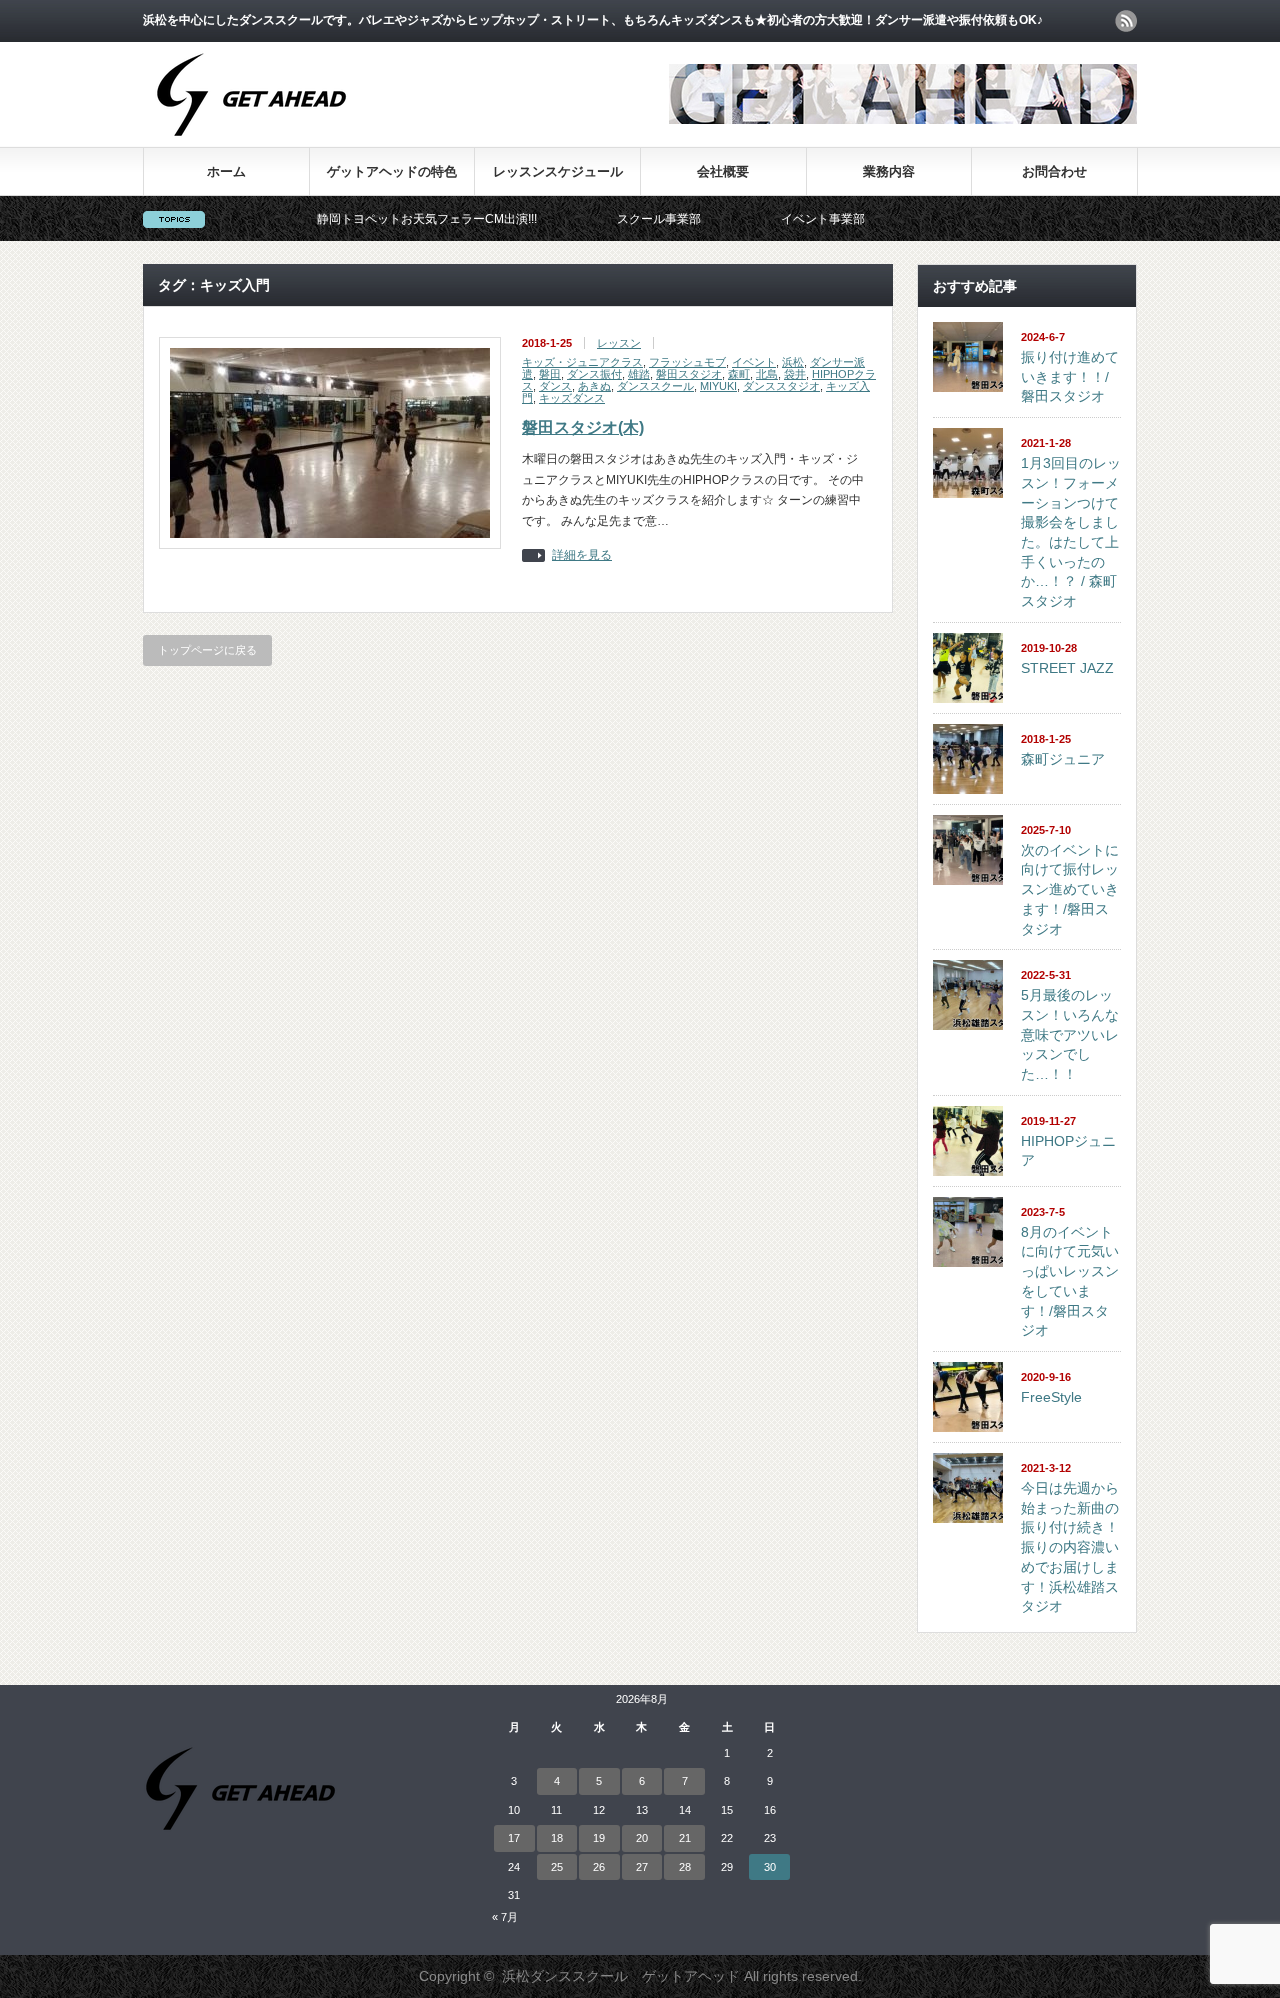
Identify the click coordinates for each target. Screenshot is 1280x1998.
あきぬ (594, 386)
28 (685, 1867)
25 (557, 1867)
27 (642, 1867)
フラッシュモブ (687, 362)
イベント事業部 (776, 219)
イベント (754, 362)
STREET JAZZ (1067, 668)
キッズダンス (572, 398)
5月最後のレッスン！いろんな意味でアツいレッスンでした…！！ (1070, 1034)
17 (514, 1838)
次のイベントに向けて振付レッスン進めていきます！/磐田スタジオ (1070, 889)
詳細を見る (582, 555)
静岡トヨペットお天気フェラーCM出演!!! (380, 219)
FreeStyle (1051, 1397)
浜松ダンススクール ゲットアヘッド (621, 1976)
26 (599, 1867)
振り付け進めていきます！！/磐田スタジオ (1070, 376)
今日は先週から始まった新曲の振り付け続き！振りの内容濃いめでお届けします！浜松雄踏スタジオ (1070, 1547)
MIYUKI (718, 386)
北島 (767, 374)
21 (685, 1838)
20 (642, 1838)
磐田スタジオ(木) (583, 427)
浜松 (793, 362)
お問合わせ (1054, 171)
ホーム (226, 171)
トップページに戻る (207, 650)
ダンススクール (655, 386)
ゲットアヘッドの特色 (392, 171)
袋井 (795, 374)
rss (1126, 21)
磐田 (550, 374)
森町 (739, 374)
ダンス (555, 386)
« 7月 (505, 1917)
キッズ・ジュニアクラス (582, 362)
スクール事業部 (612, 219)
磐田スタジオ (689, 374)
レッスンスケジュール (558, 171)
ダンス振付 (594, 374)
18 (557, 1838)
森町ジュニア (1063, 759)
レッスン (619, 343)
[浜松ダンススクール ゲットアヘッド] (251, 146)
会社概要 (723, 171)
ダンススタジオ (781, 386)
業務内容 (889, 171)
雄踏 (639, 374)
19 (599, 1838)
